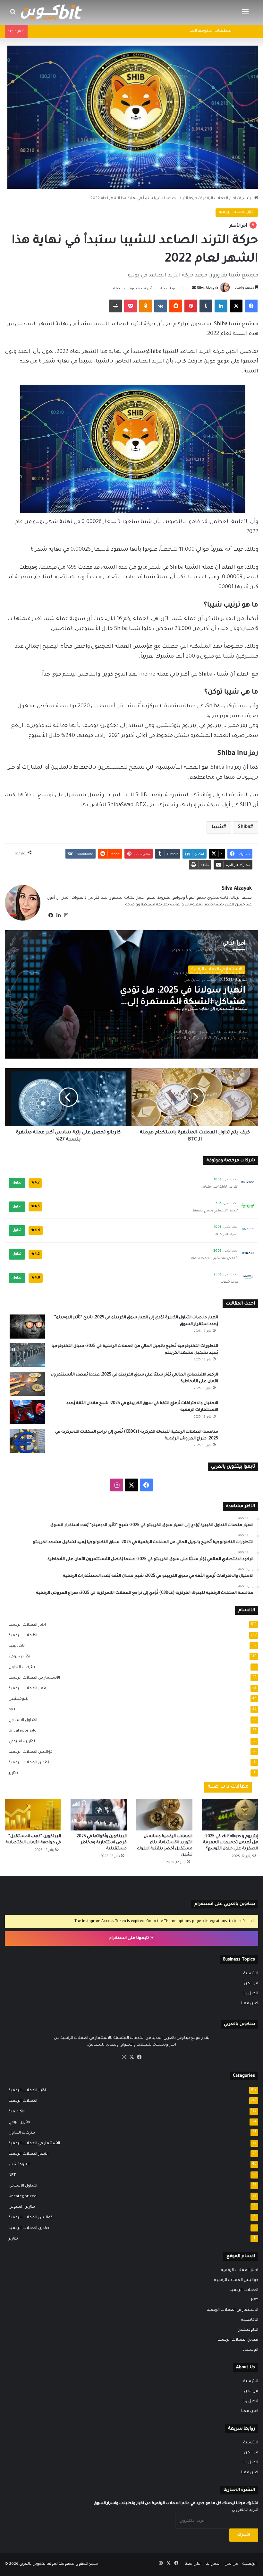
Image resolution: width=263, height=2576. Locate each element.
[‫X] (131, 2057)
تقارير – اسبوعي (20, 1742)
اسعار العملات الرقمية (27, 1689)
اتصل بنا (251, 1994)
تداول (17, 1183)
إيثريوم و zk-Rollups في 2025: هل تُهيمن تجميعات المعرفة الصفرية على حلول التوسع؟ (231, 1843)
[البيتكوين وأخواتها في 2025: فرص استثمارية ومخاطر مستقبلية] (99, 1815)
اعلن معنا (250, 2004)
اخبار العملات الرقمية (218, 199)
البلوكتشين (17, 1699)
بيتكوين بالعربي (32, 2564)
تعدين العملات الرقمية (27, 1763)
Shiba (244, 827)
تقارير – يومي (17, 1657)
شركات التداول (20, 1667)
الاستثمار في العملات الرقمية (32, 1678)
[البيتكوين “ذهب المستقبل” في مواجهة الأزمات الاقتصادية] (33, 1815)
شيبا (217, 827)
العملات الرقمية (21, 1636)
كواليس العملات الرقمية (29, 1752)
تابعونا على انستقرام (129, 1938)
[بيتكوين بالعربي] (51, 12)
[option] (131, 994)
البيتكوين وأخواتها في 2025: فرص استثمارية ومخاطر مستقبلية (101, 1843)
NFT (10, 1710)
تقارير (11, 1773)
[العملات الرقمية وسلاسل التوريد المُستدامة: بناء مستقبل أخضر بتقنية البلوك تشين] (164, 1815)
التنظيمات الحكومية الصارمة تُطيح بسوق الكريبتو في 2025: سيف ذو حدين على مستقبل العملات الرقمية (143, 31)
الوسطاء (250, 2350)
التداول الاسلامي (21, 1720)
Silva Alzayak (208, 289)
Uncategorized (21, 1731)
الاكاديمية (15, 1646)
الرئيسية (247, 199)
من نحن (251, 1984)
